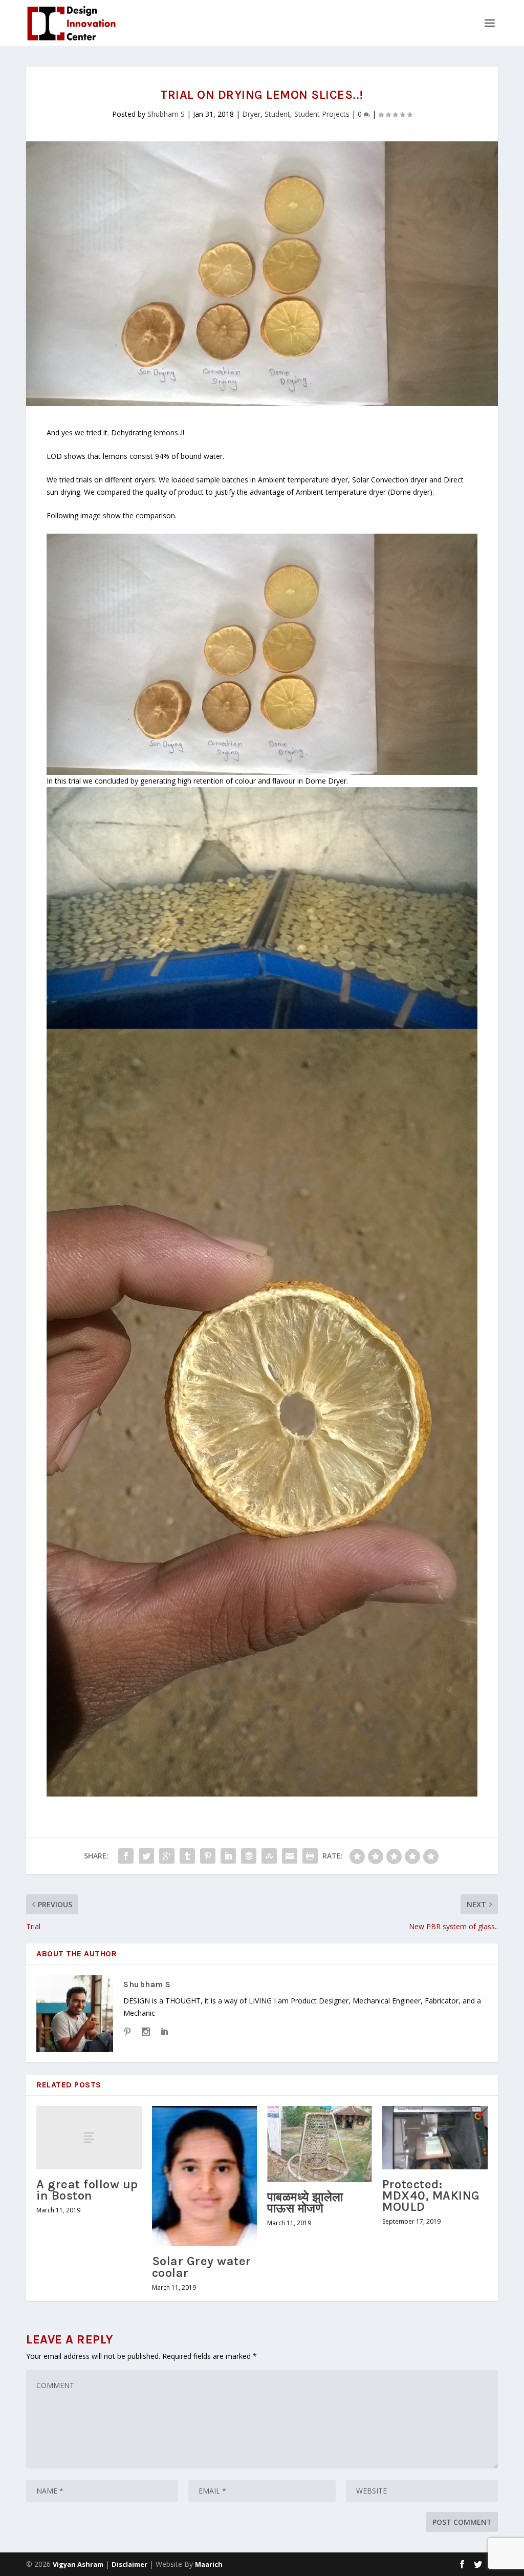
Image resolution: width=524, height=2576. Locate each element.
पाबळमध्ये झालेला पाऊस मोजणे (305, 2203)
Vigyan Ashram (78, 2564)
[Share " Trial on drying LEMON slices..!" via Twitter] (146, 1856)
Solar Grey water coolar (202, 2267)
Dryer (251, 114)
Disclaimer (129, 2564)
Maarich (209, 2564)
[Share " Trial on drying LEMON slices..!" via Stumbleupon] (269, 1856)
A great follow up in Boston (87, 2190)
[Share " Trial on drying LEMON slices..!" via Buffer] (249, 1856)
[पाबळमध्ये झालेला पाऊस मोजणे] (320, 2144)
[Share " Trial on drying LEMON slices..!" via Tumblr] (187, 1856)
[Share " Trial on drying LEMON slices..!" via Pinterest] (208, 1856)
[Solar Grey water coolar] (204, 2176)
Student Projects (322, 114)
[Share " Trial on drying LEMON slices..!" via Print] (310, 1856)
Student (277, 114)
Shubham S (166, 114)
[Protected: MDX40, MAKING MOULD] (435, 2137)
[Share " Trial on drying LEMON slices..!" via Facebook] (126, 1856)
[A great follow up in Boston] (89, 2137)
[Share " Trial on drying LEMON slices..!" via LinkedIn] (228, 1856)
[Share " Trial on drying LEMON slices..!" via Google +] (167, 1856)
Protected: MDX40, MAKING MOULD (431, 2195)
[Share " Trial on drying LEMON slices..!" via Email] (290, 1856)
